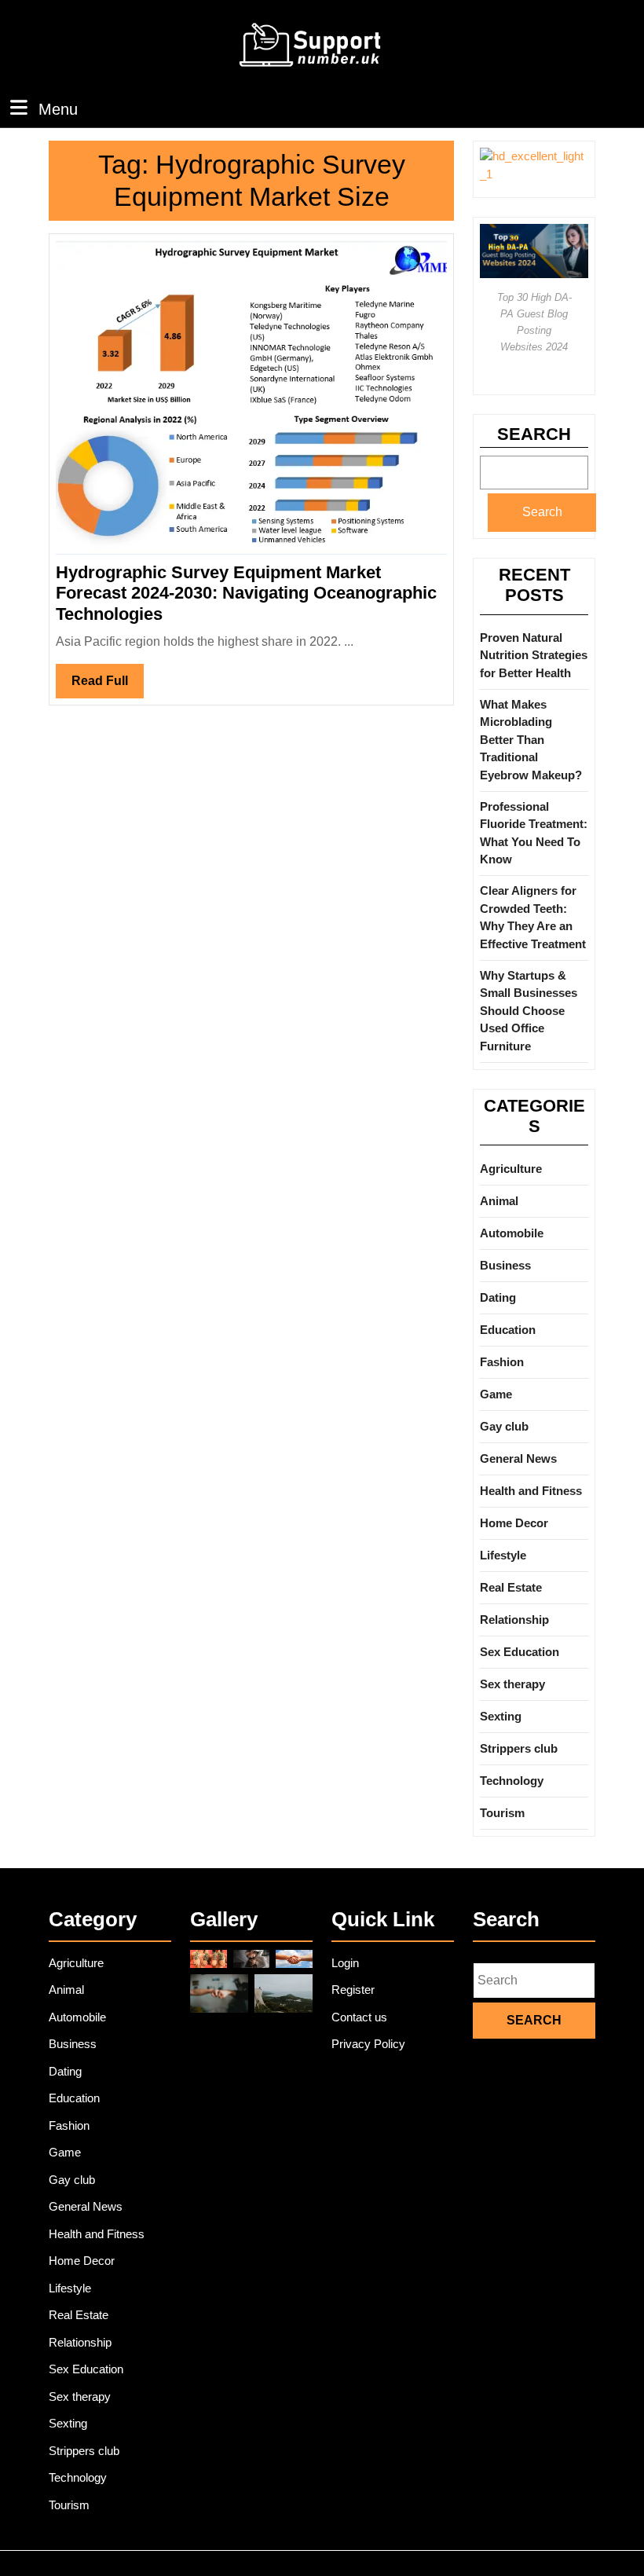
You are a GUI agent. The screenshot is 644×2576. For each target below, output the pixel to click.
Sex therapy (512, 1684)
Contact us (359, 2017)
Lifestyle (503, 1555)
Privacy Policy (368, 2044)
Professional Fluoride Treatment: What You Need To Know (534, 833)
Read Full (108, 686)
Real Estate (511, 1587)
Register (353, 1990)
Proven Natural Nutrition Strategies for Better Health (534, 655)
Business (505, 1265)
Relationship (514, 1620)
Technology (512, 1781)
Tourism (502, 1813)
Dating (498, 1297)
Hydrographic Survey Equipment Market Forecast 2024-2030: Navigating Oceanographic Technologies (246, 593)
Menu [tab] (58, 109)
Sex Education (520, 1652)
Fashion (502, 1362)
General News (518, 1458)
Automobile (512, 1233)
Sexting (501, 1716)
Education (508, 1330)
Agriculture (511, 1169)
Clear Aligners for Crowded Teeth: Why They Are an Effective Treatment (533, 917)
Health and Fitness (531, 1491)
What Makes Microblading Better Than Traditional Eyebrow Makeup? (531, 740)
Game (496, 1394)
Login (345, 1963)
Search (534, 434)
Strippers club (519, 1748)
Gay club (504, 1426)
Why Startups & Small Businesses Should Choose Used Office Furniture (529, 1011)
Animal (499, 1201)
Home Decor (514, 1523)
